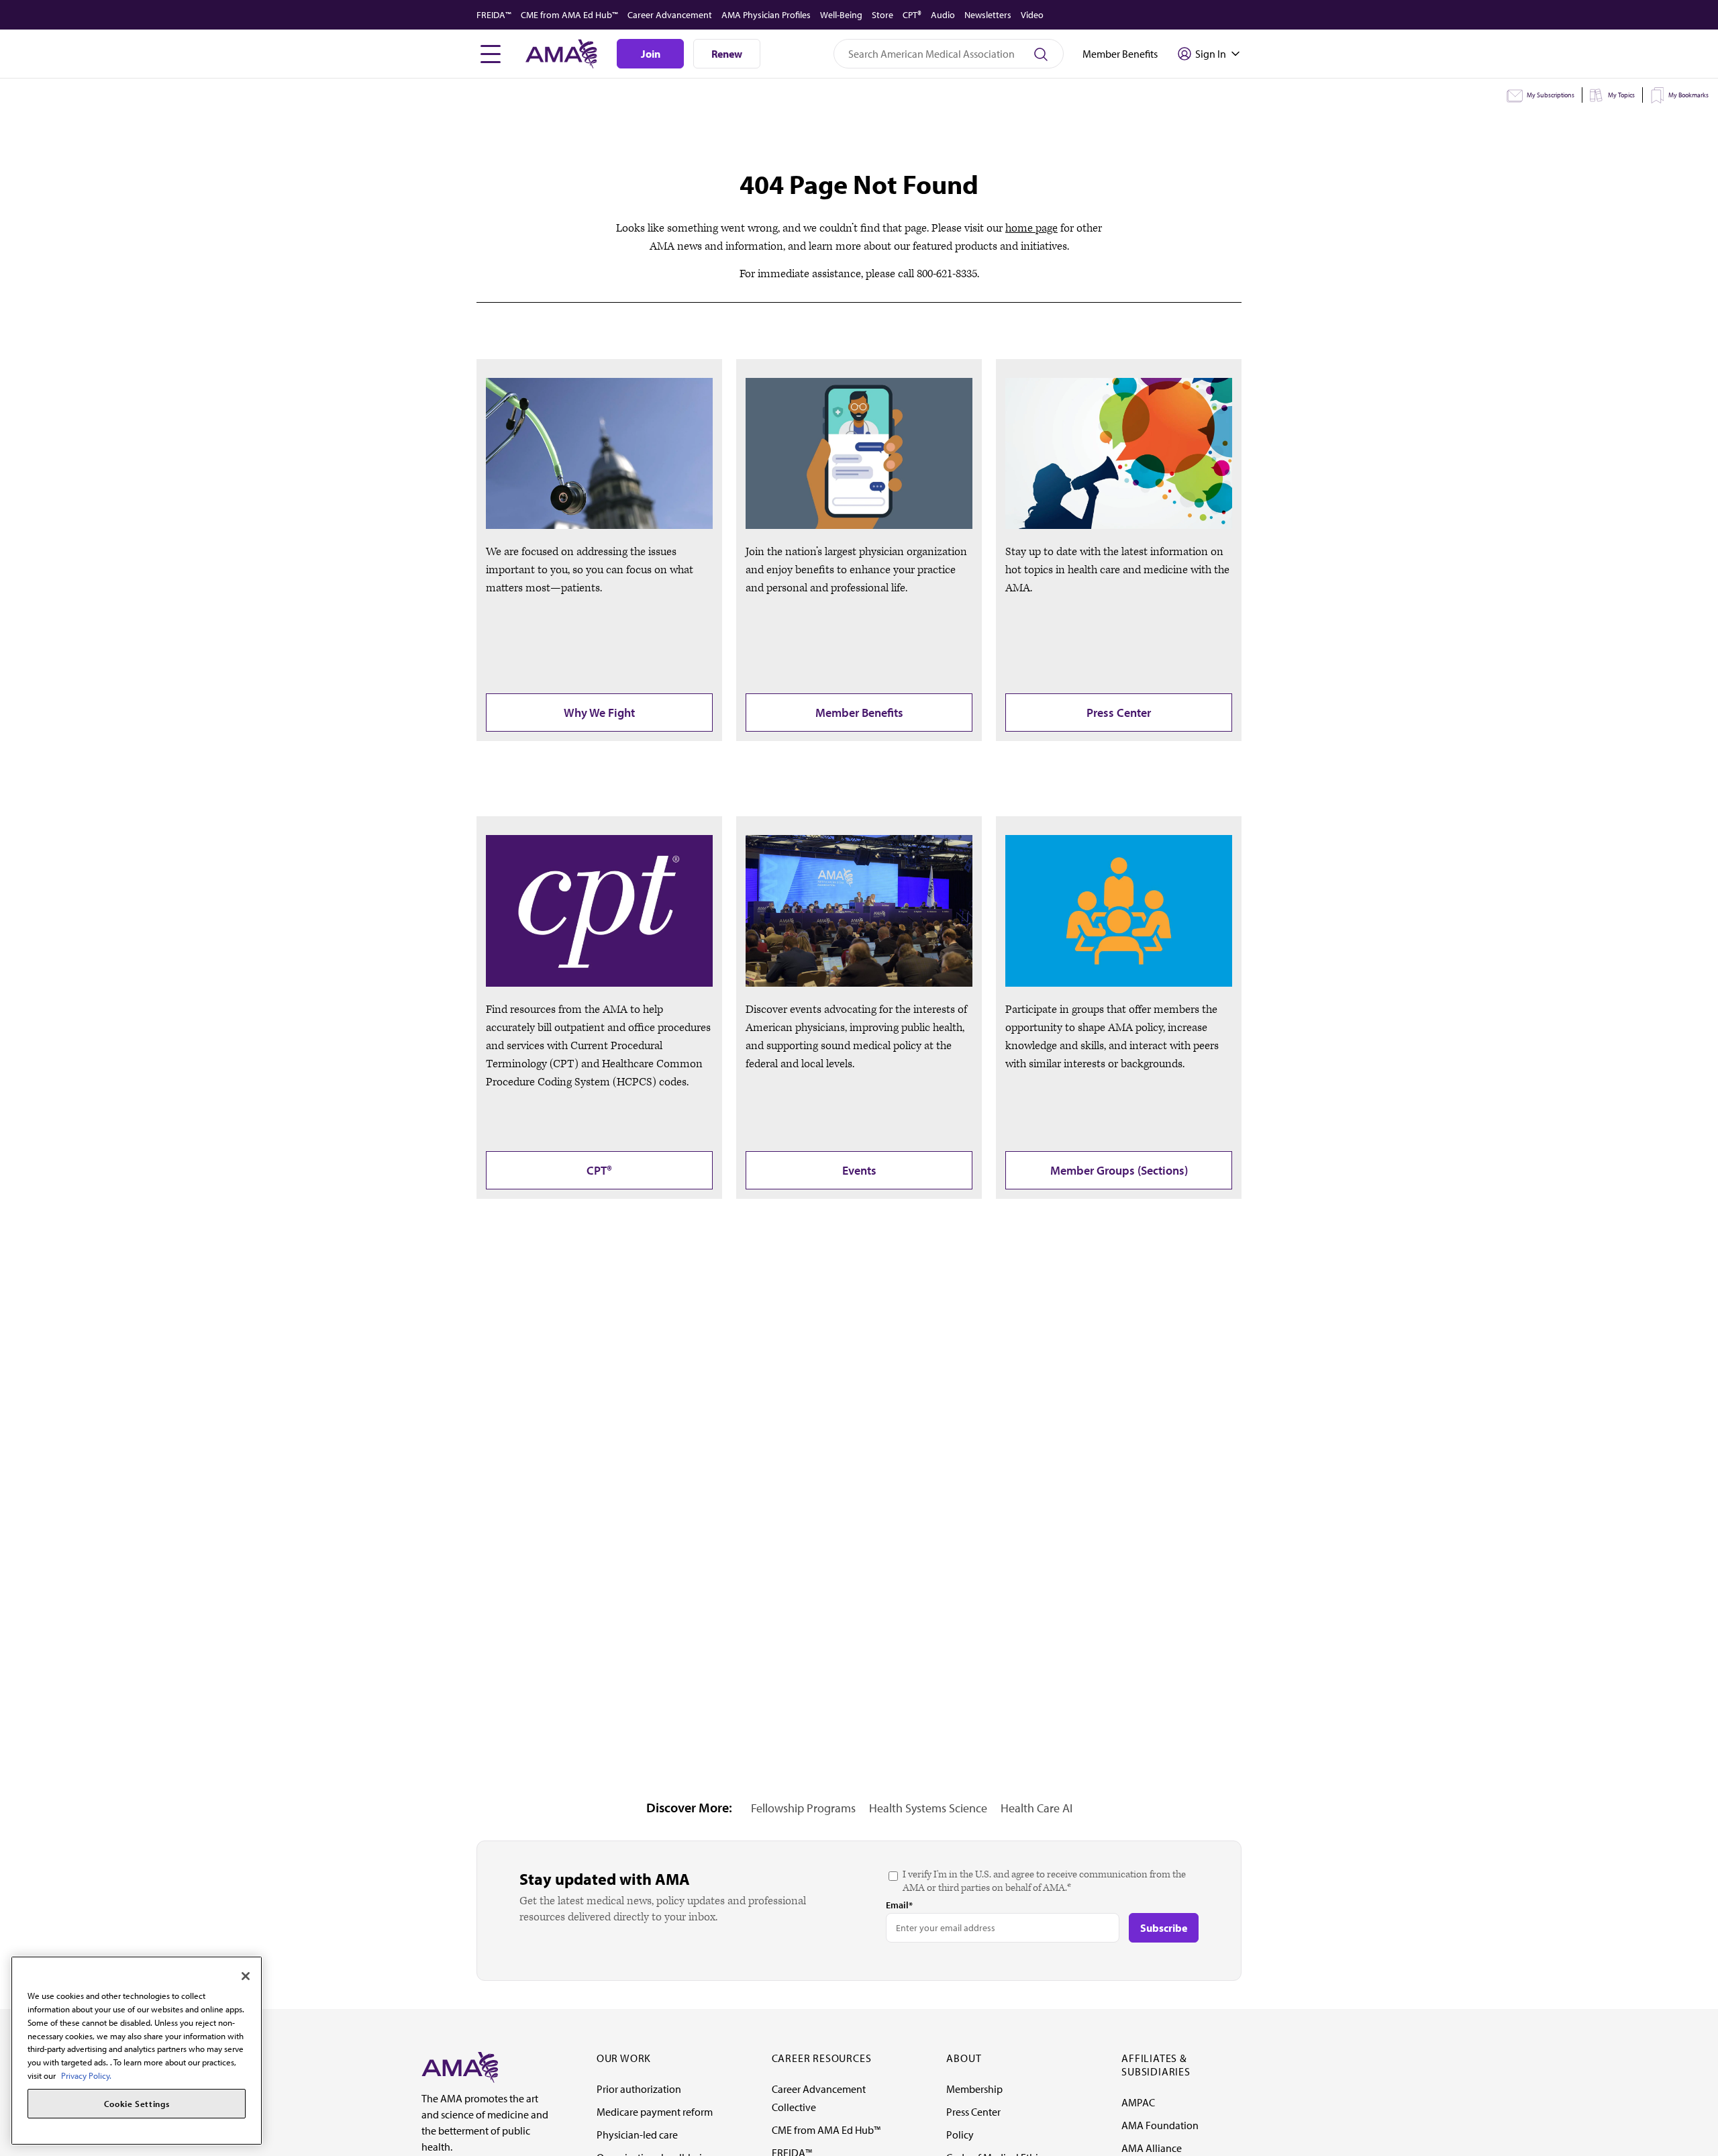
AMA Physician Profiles (766, 15)
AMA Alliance (1152, 2148)
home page (1031, 228)
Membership (974, 2089)
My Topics (1621, 95)
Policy (960, 2135)
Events (859, 1170)
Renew (727, 54)
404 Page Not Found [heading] (859, 184)
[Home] (460, 2066)
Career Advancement (670, 15)
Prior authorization (639, 2089)
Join (651, 54)
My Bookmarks (1688, 95)
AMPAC (1138, 2102)
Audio (943, 15)
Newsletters (988, 15)
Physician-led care (637, 2135)
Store (882, 15)
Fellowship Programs (803, 1808)
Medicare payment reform (655, 2112)
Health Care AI (1037, 1808)
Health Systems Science (928, 1808)
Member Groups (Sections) (1119, 1170)
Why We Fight (599, 713)
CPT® (912, 15)
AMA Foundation (1160, 2125)
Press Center (1119, 713)
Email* (899, 1905)
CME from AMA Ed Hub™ (569, 15)
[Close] (246, 1976)
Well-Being (841, 15)
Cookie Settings (137, 2104)
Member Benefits (859, 713)
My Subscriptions (1551, 95)
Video (1032, 15)
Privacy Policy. (86, 2075)
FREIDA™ (494, 15)
